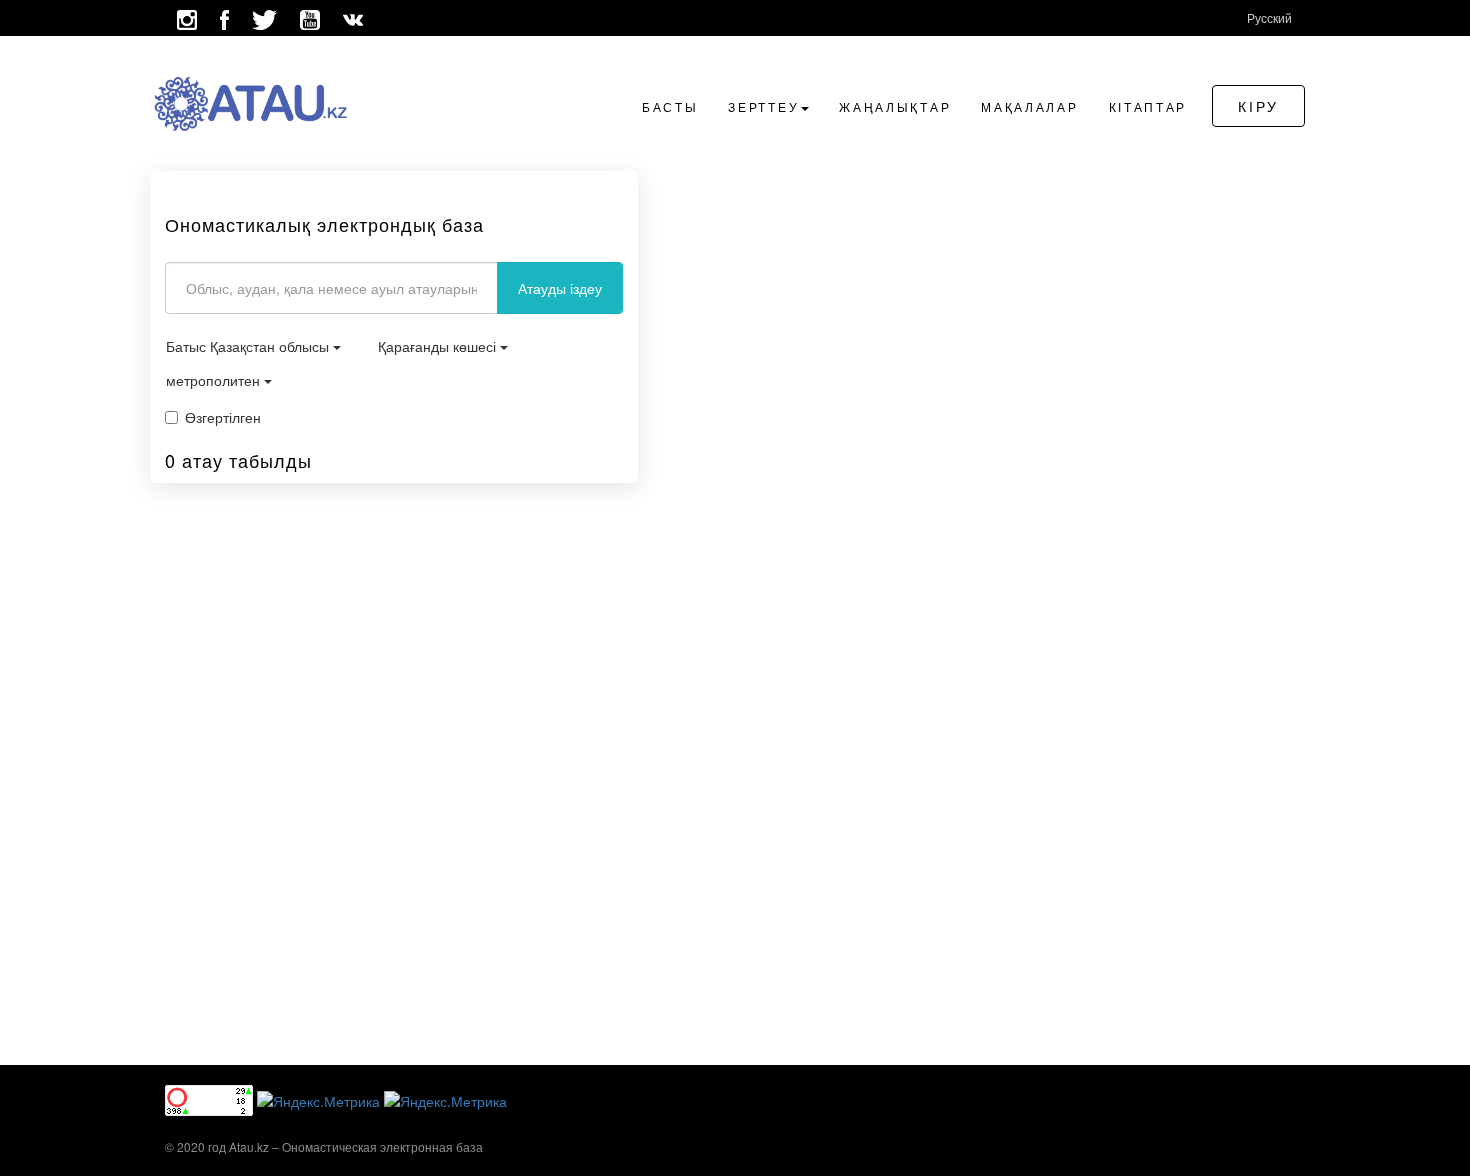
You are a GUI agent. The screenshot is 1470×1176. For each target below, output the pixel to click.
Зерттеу (763, 106)
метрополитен (215, 380)
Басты (670, 106)
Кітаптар (1148, 106)
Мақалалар (1029, 106)
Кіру (1258, 106)
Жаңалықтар (895, 106)
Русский (1269, 17)
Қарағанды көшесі (439, 346)
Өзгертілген (223, 417)
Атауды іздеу (560, 288)
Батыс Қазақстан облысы (249, 346)
